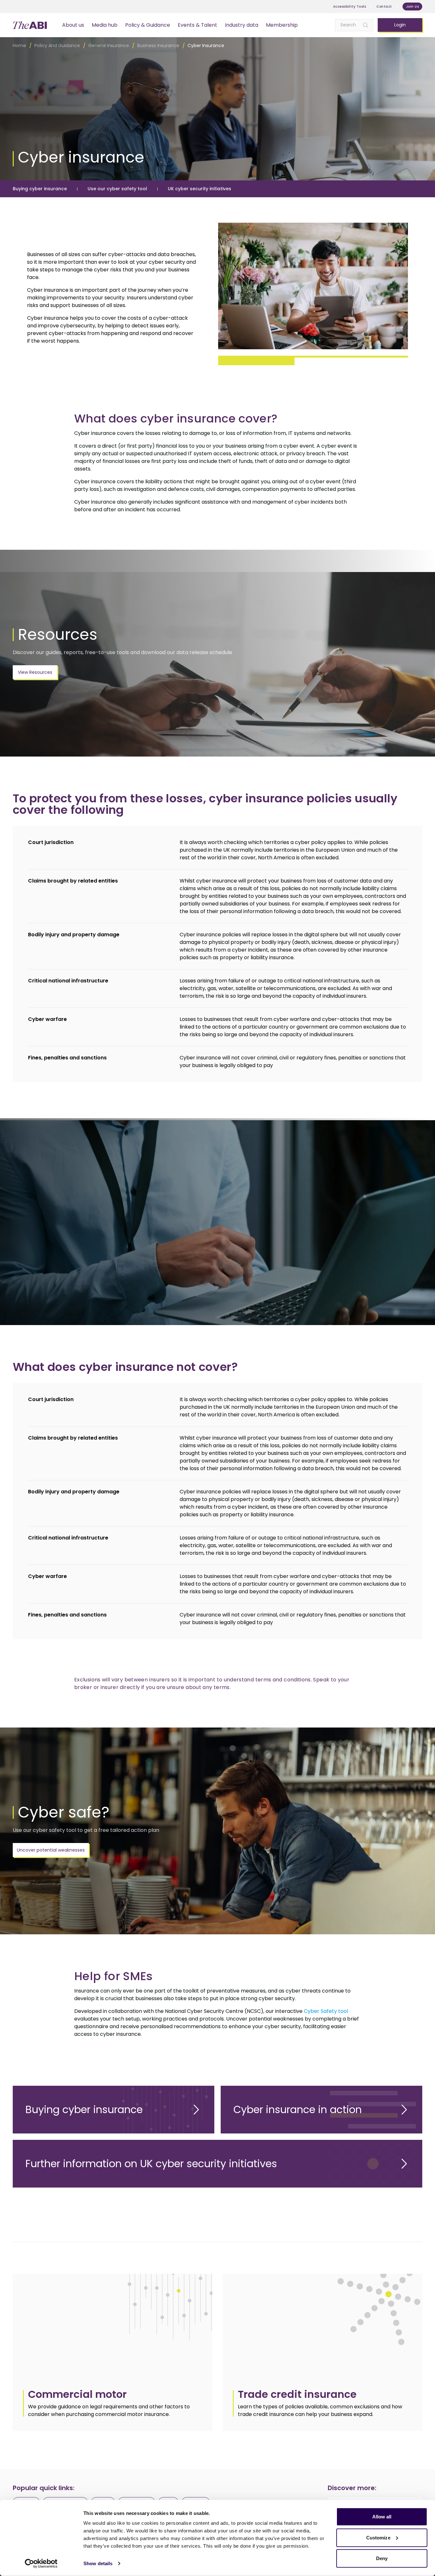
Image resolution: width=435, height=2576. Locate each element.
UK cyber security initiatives (200, 189)
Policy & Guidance (148, 25)
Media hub (105, 25)
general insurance (109, 45)
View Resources (35, 672)
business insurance (158, 45)
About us (73, 25)
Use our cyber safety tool (117, 189)
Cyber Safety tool (326, 2011)
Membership (282, 25)
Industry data (242, 25)
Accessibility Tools (350, 7)
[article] (113, 2352)
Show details (98, 2563)
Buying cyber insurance (40, 189)
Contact (384, 7)
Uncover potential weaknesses (51, 1850)
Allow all (382, 2517)
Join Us (413, 7)
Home (19, 45)
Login (400, 25)
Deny (382, 2558)
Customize (378, 2537)
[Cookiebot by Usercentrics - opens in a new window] (41, 2564)
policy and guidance (57, 45)
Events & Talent (197, 25)
